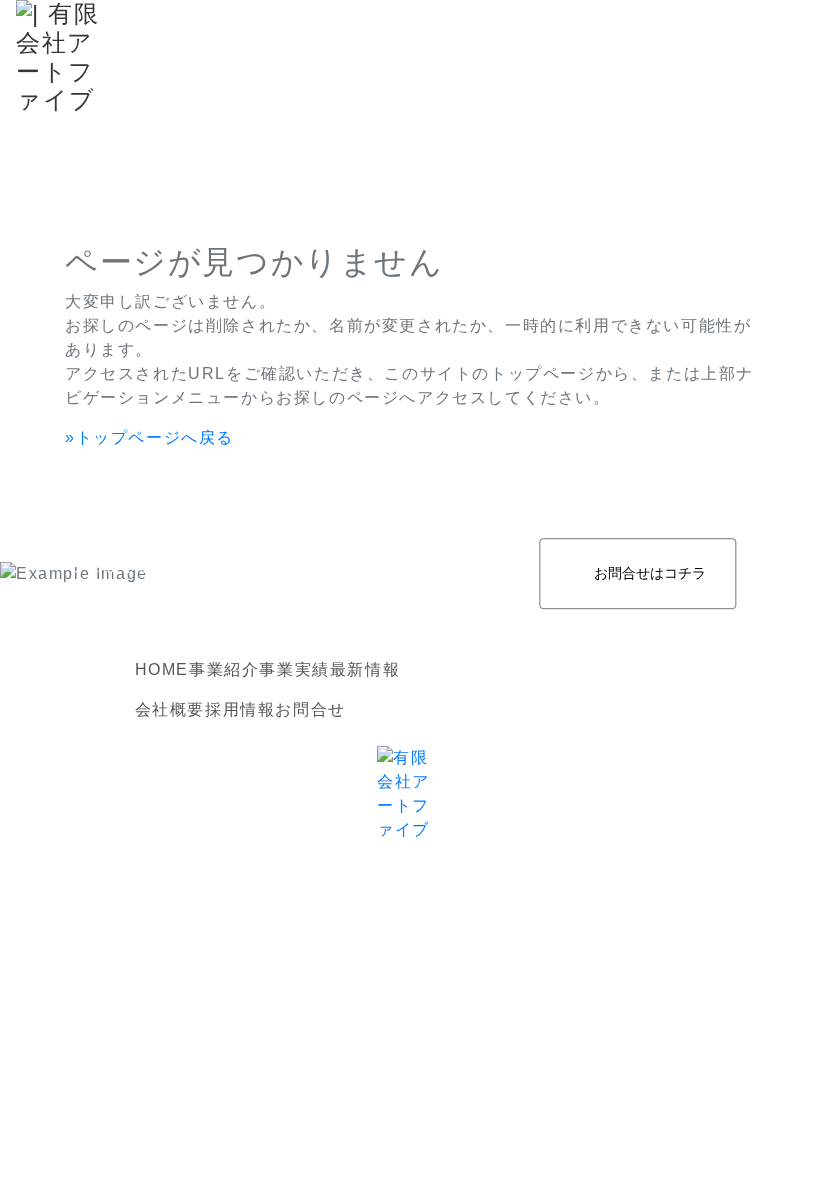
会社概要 (170, 709)
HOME (162, 669)
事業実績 (294, 669)
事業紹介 (224, 669)
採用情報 (240, 709)
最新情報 (365, 669)
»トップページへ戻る (149, 437)
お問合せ (310, 709)
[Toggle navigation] (786, 58)
